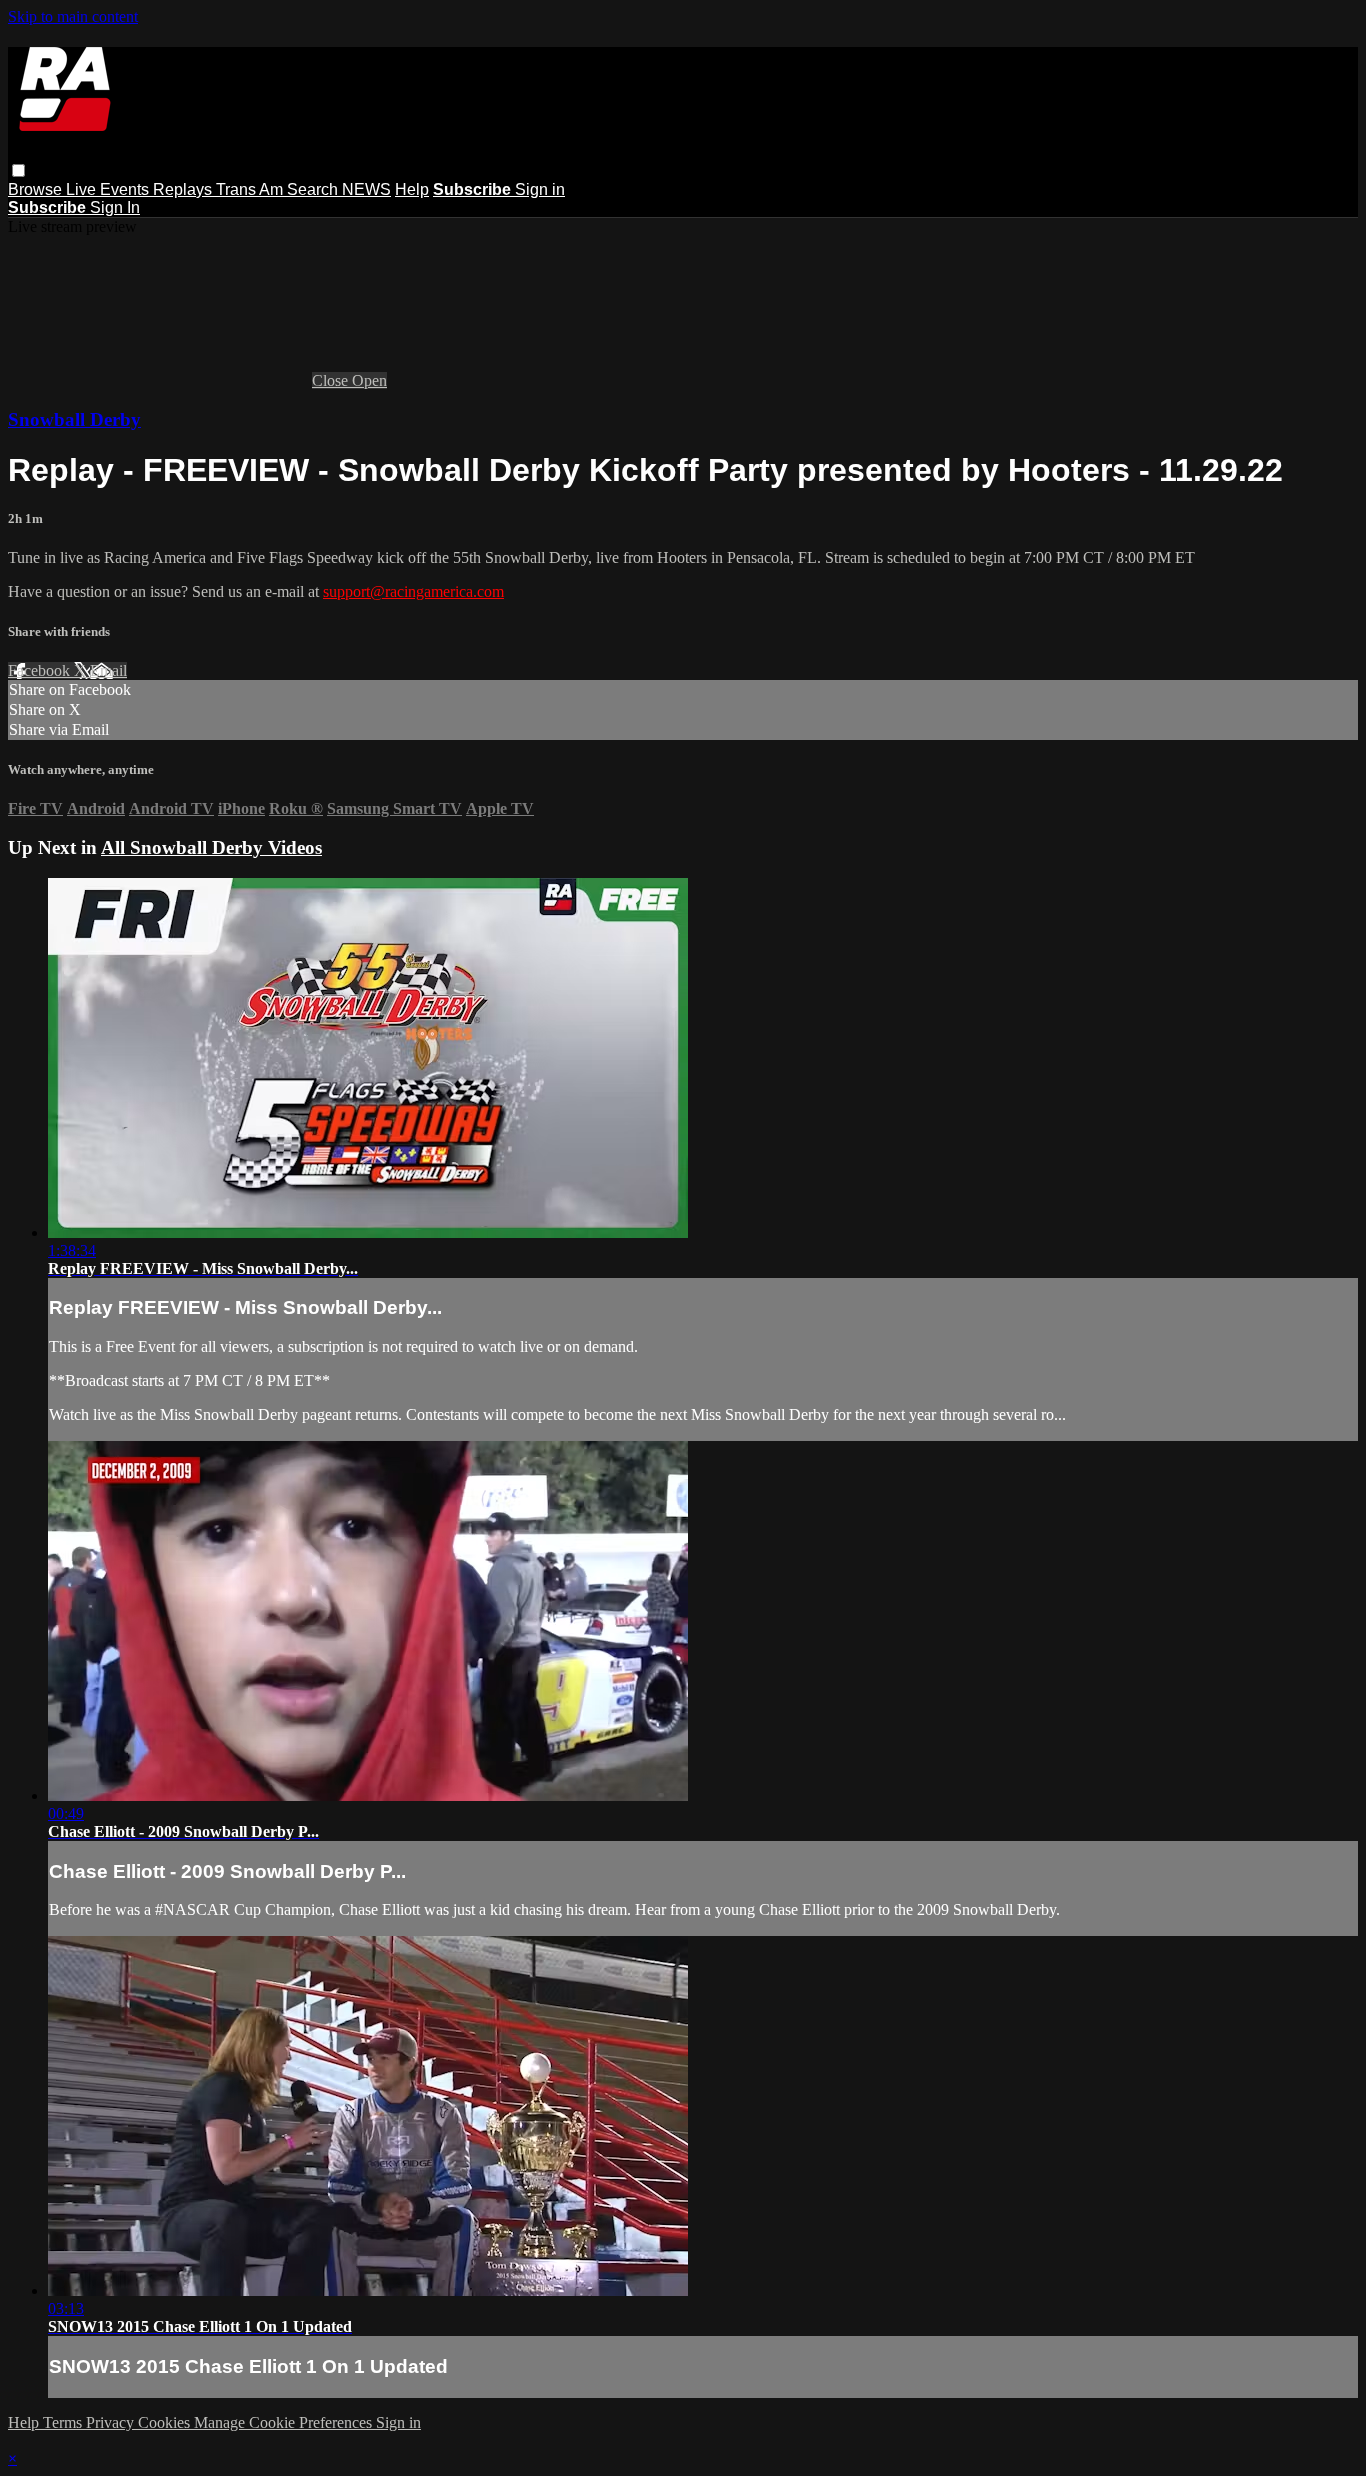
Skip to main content (73, 16)
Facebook (41, 670)
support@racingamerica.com (413, 591)
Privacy (112, 2422)
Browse (37, 189)
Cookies (166, 2422)
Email (108, 670)
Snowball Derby (74, 419)
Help (412, 189)
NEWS (366, 189)
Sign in (540, 189)
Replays (184, 189)
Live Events (109, 189)
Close (332, 380)
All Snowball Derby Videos (211, 847)
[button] (18, 170)
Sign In (115, 207)
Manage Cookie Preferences (285, 2422)
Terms (64, 2422)
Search (314, 189)
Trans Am (251, 189)
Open (369, 380)
